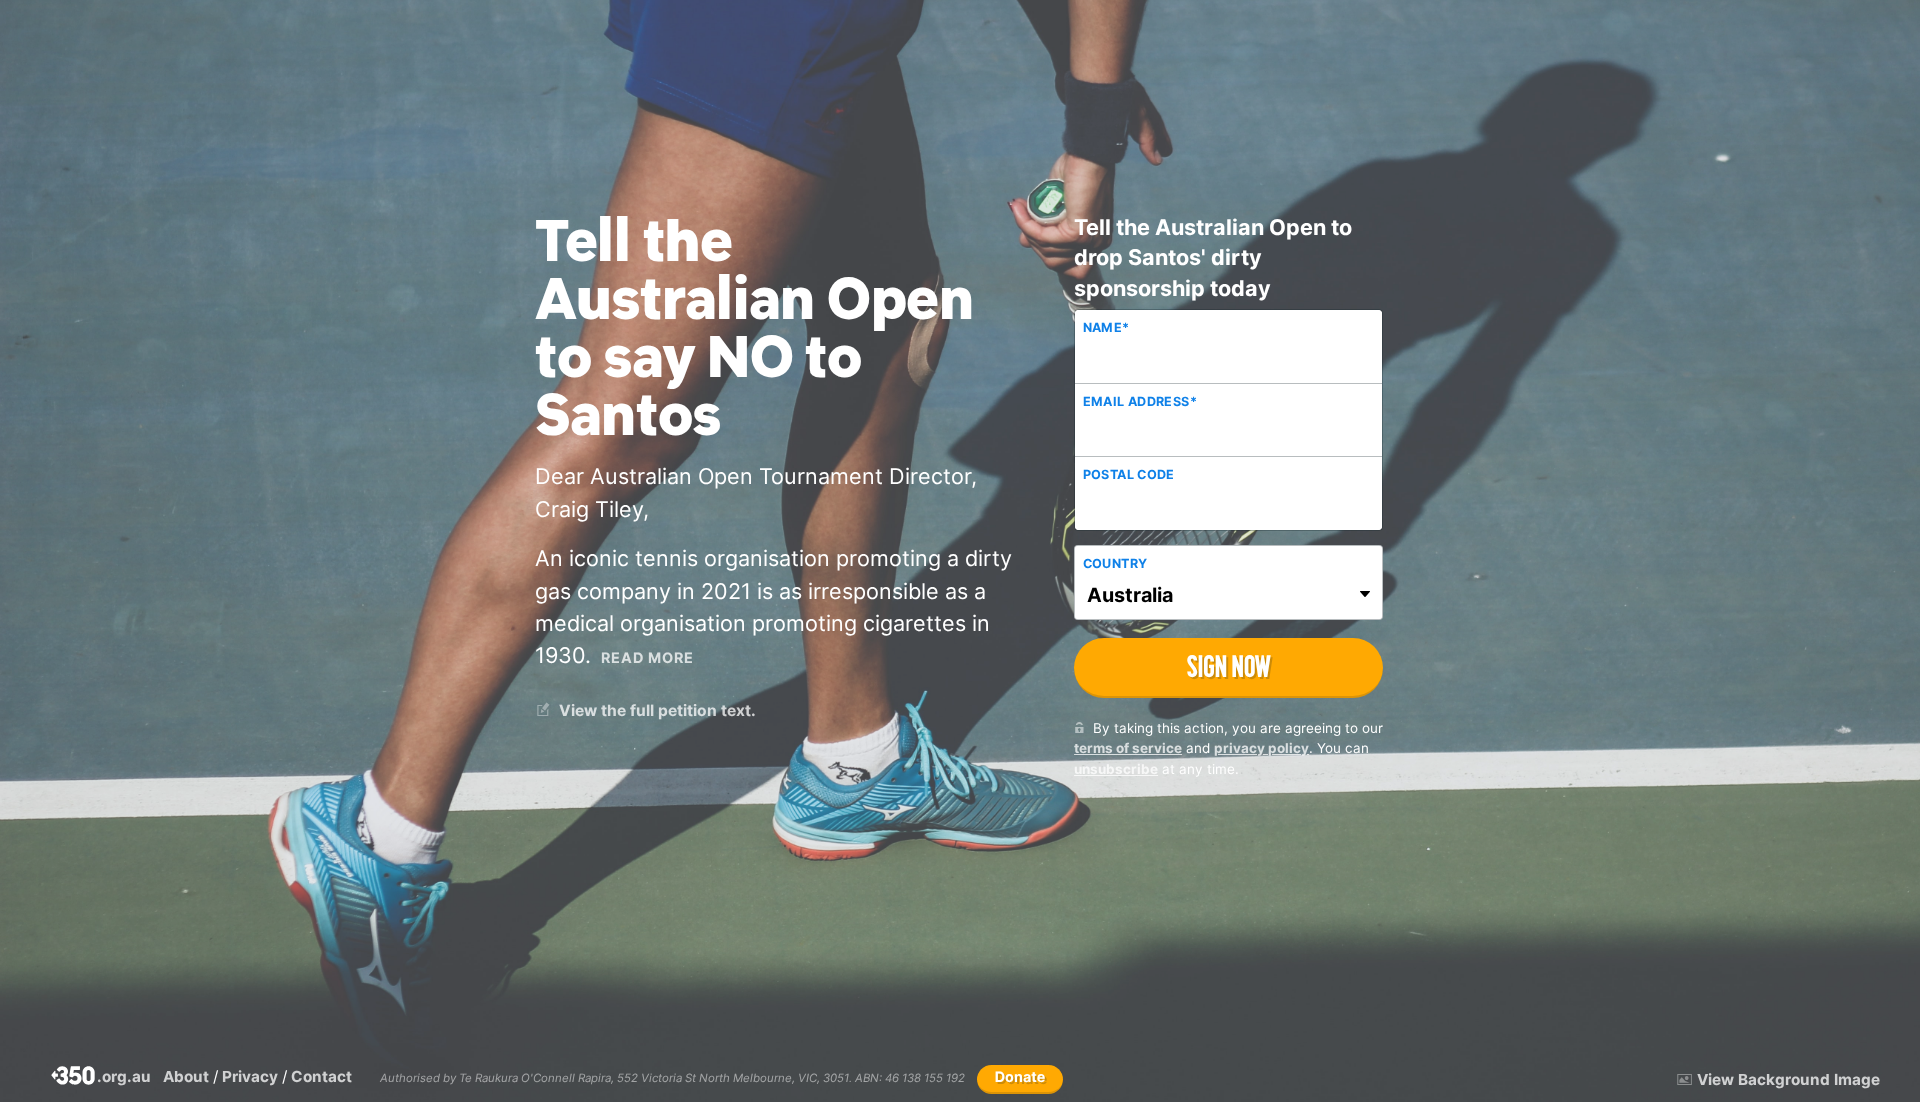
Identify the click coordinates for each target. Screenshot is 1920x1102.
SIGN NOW (1229, 666)
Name (1106, 327)
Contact (321, 1076)
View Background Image (1788, 1079)
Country (1115, 563)
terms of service (1128, 748)
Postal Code (1129, 474)
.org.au (101, 1078)
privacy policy (1261, 748)
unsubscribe (1116, 769)
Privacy (250, 1076)
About (186, 1076)
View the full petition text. (655, 710)
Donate (1020, 1077)
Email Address (1140, 401)
